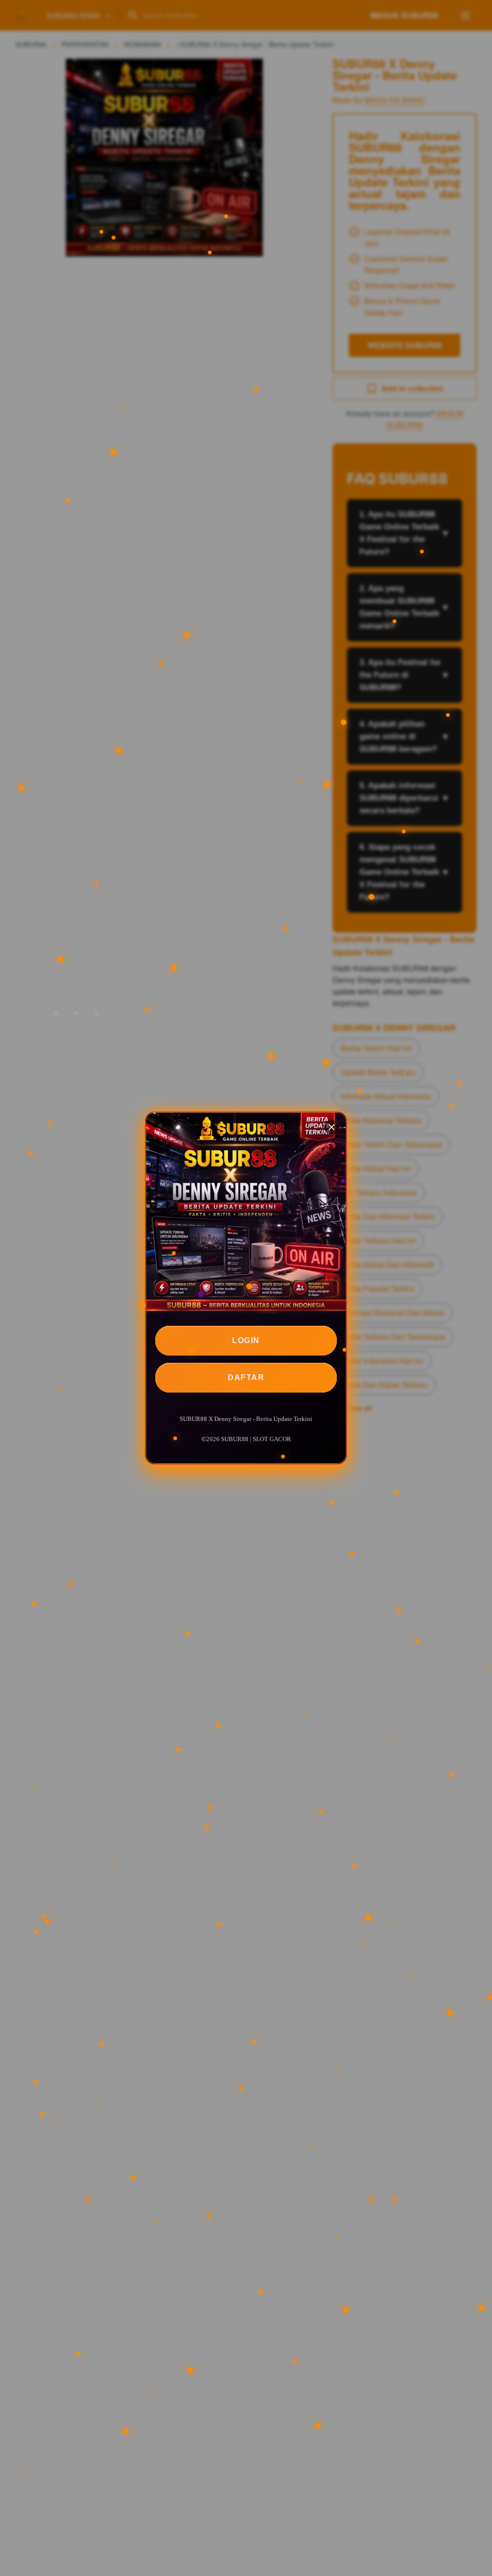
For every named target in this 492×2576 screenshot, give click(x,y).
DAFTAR (246, 1377)
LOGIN (246, 1340)
